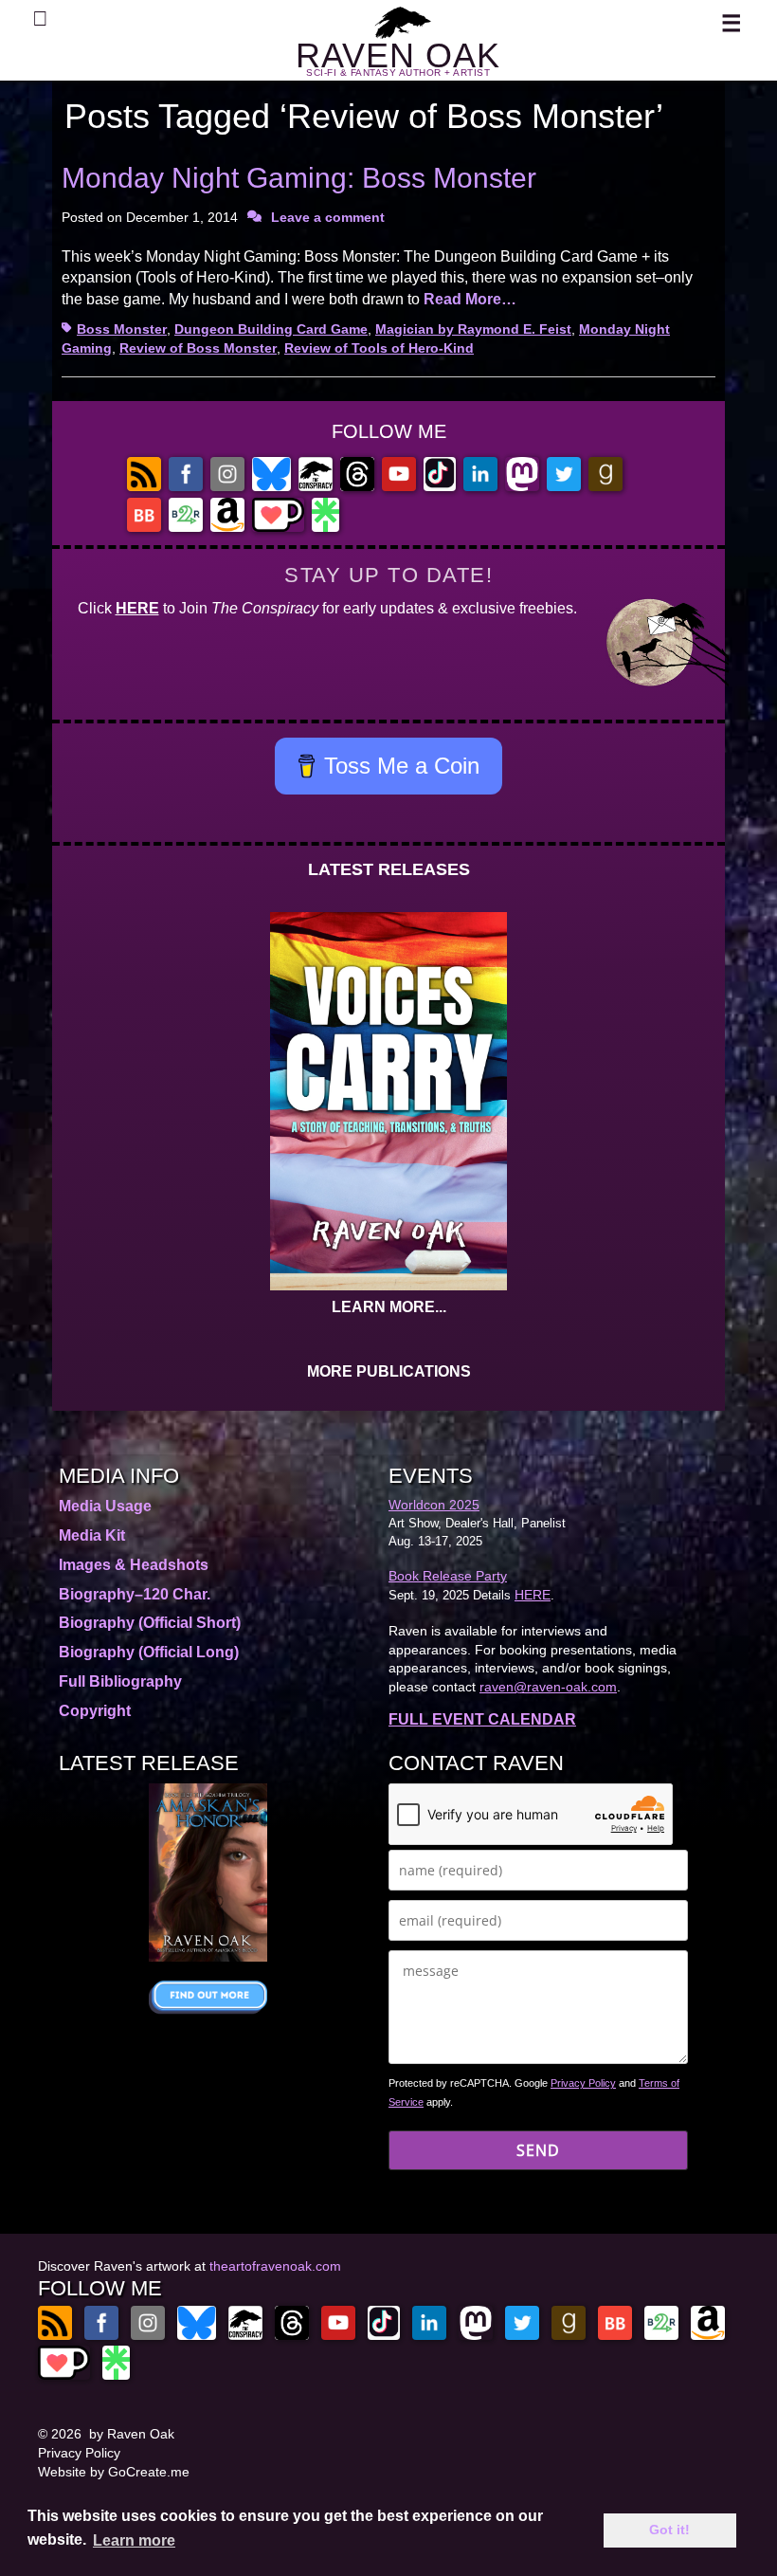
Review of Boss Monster (198, 348)
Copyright (95, 1711)
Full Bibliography (120, 1681)
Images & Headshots (134, 1565)
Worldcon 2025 (434, 1505)
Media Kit (92, 1535)
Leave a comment (328, 217)
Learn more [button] (134, 2540)
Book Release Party (448, 1576)
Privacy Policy (583, 2083)
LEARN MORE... (389, 1307)
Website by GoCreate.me (114, 2472)
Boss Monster (122, 329)
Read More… (470, 299)
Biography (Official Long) (149, 1652)
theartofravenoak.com (275, 2266)
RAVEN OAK (398, 55)
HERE (137, 608)
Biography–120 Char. (135, 1594)
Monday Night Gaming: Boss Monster (299, 178)
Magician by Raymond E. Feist (473, 329)
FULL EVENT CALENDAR (482, 1719)
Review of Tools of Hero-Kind (379, 348)
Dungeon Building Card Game (271, 329)
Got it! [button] (669, 2530)
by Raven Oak (132, 2434)
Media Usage (105, 1506)
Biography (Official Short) (150, 1623)
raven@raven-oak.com (548, 1687)
